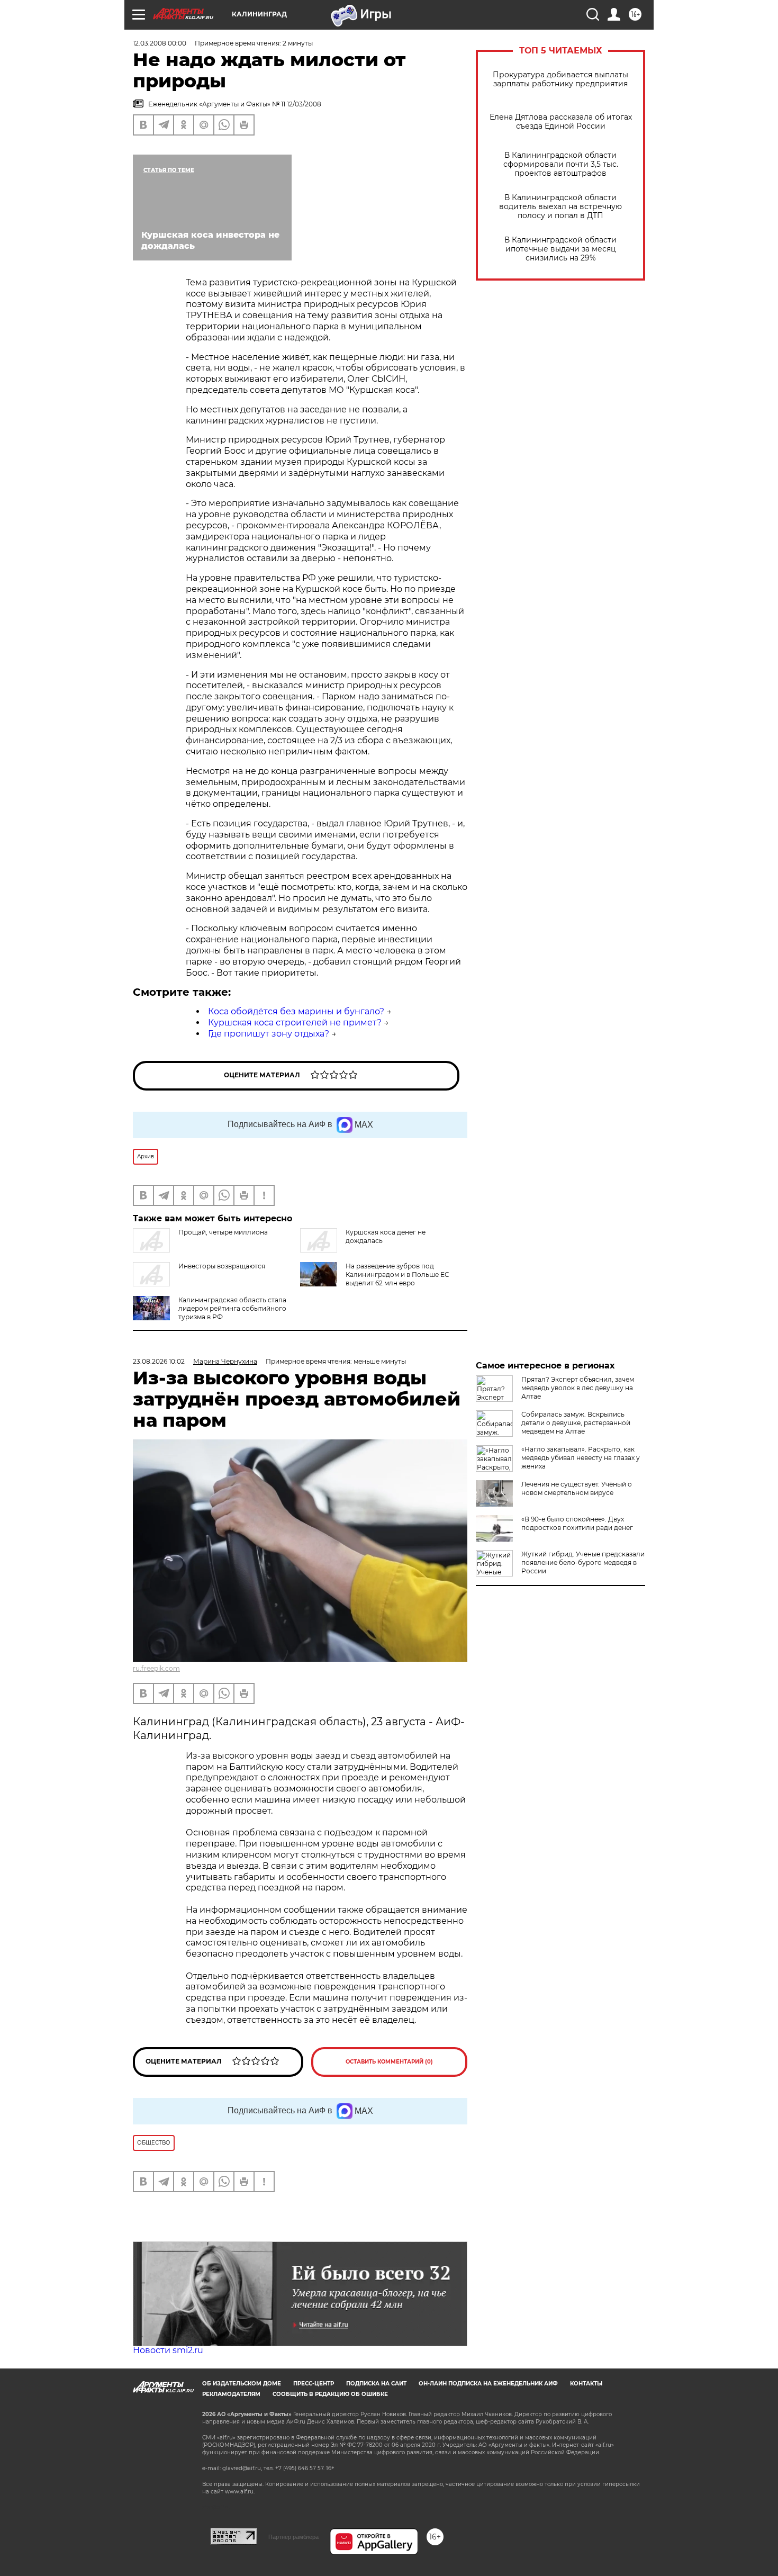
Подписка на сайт (376, 2384)
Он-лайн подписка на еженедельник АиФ (488, 2384)
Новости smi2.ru (168, 2350)
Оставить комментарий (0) (389, 2062)
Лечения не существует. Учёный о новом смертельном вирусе (577, 1488)
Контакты (586, 2384)
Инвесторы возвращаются (222, 1266)
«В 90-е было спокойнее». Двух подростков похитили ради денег (577, 1523)
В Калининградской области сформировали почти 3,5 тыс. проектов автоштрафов (561, 164)
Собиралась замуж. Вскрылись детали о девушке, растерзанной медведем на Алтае (576, 1423)
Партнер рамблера (293, 2537)
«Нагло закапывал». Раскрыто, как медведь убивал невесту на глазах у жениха (581, 1458)
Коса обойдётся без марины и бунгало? (296, 1011)
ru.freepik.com (156, 1668)
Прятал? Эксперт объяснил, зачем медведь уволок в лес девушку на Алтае (578, 1388)
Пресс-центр (314, 2384)
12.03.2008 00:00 (160, 43)
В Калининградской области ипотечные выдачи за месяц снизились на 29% (560, 249)
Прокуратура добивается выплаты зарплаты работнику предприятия (560, 79)
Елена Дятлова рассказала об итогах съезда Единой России (561, 122)
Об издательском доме (242, 2384)
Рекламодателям (231, 2394)
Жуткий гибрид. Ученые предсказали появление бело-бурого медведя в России (583, 1562)
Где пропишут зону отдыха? (269, 1034)
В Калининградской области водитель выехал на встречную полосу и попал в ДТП (560, 207)
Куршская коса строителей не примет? (295, 1023)
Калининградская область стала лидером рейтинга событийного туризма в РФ (232, 1308)
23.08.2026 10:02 (159, 1361)
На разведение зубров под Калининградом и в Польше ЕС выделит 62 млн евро (397, 1275)
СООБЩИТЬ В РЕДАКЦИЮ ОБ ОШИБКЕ (330, 2394)
